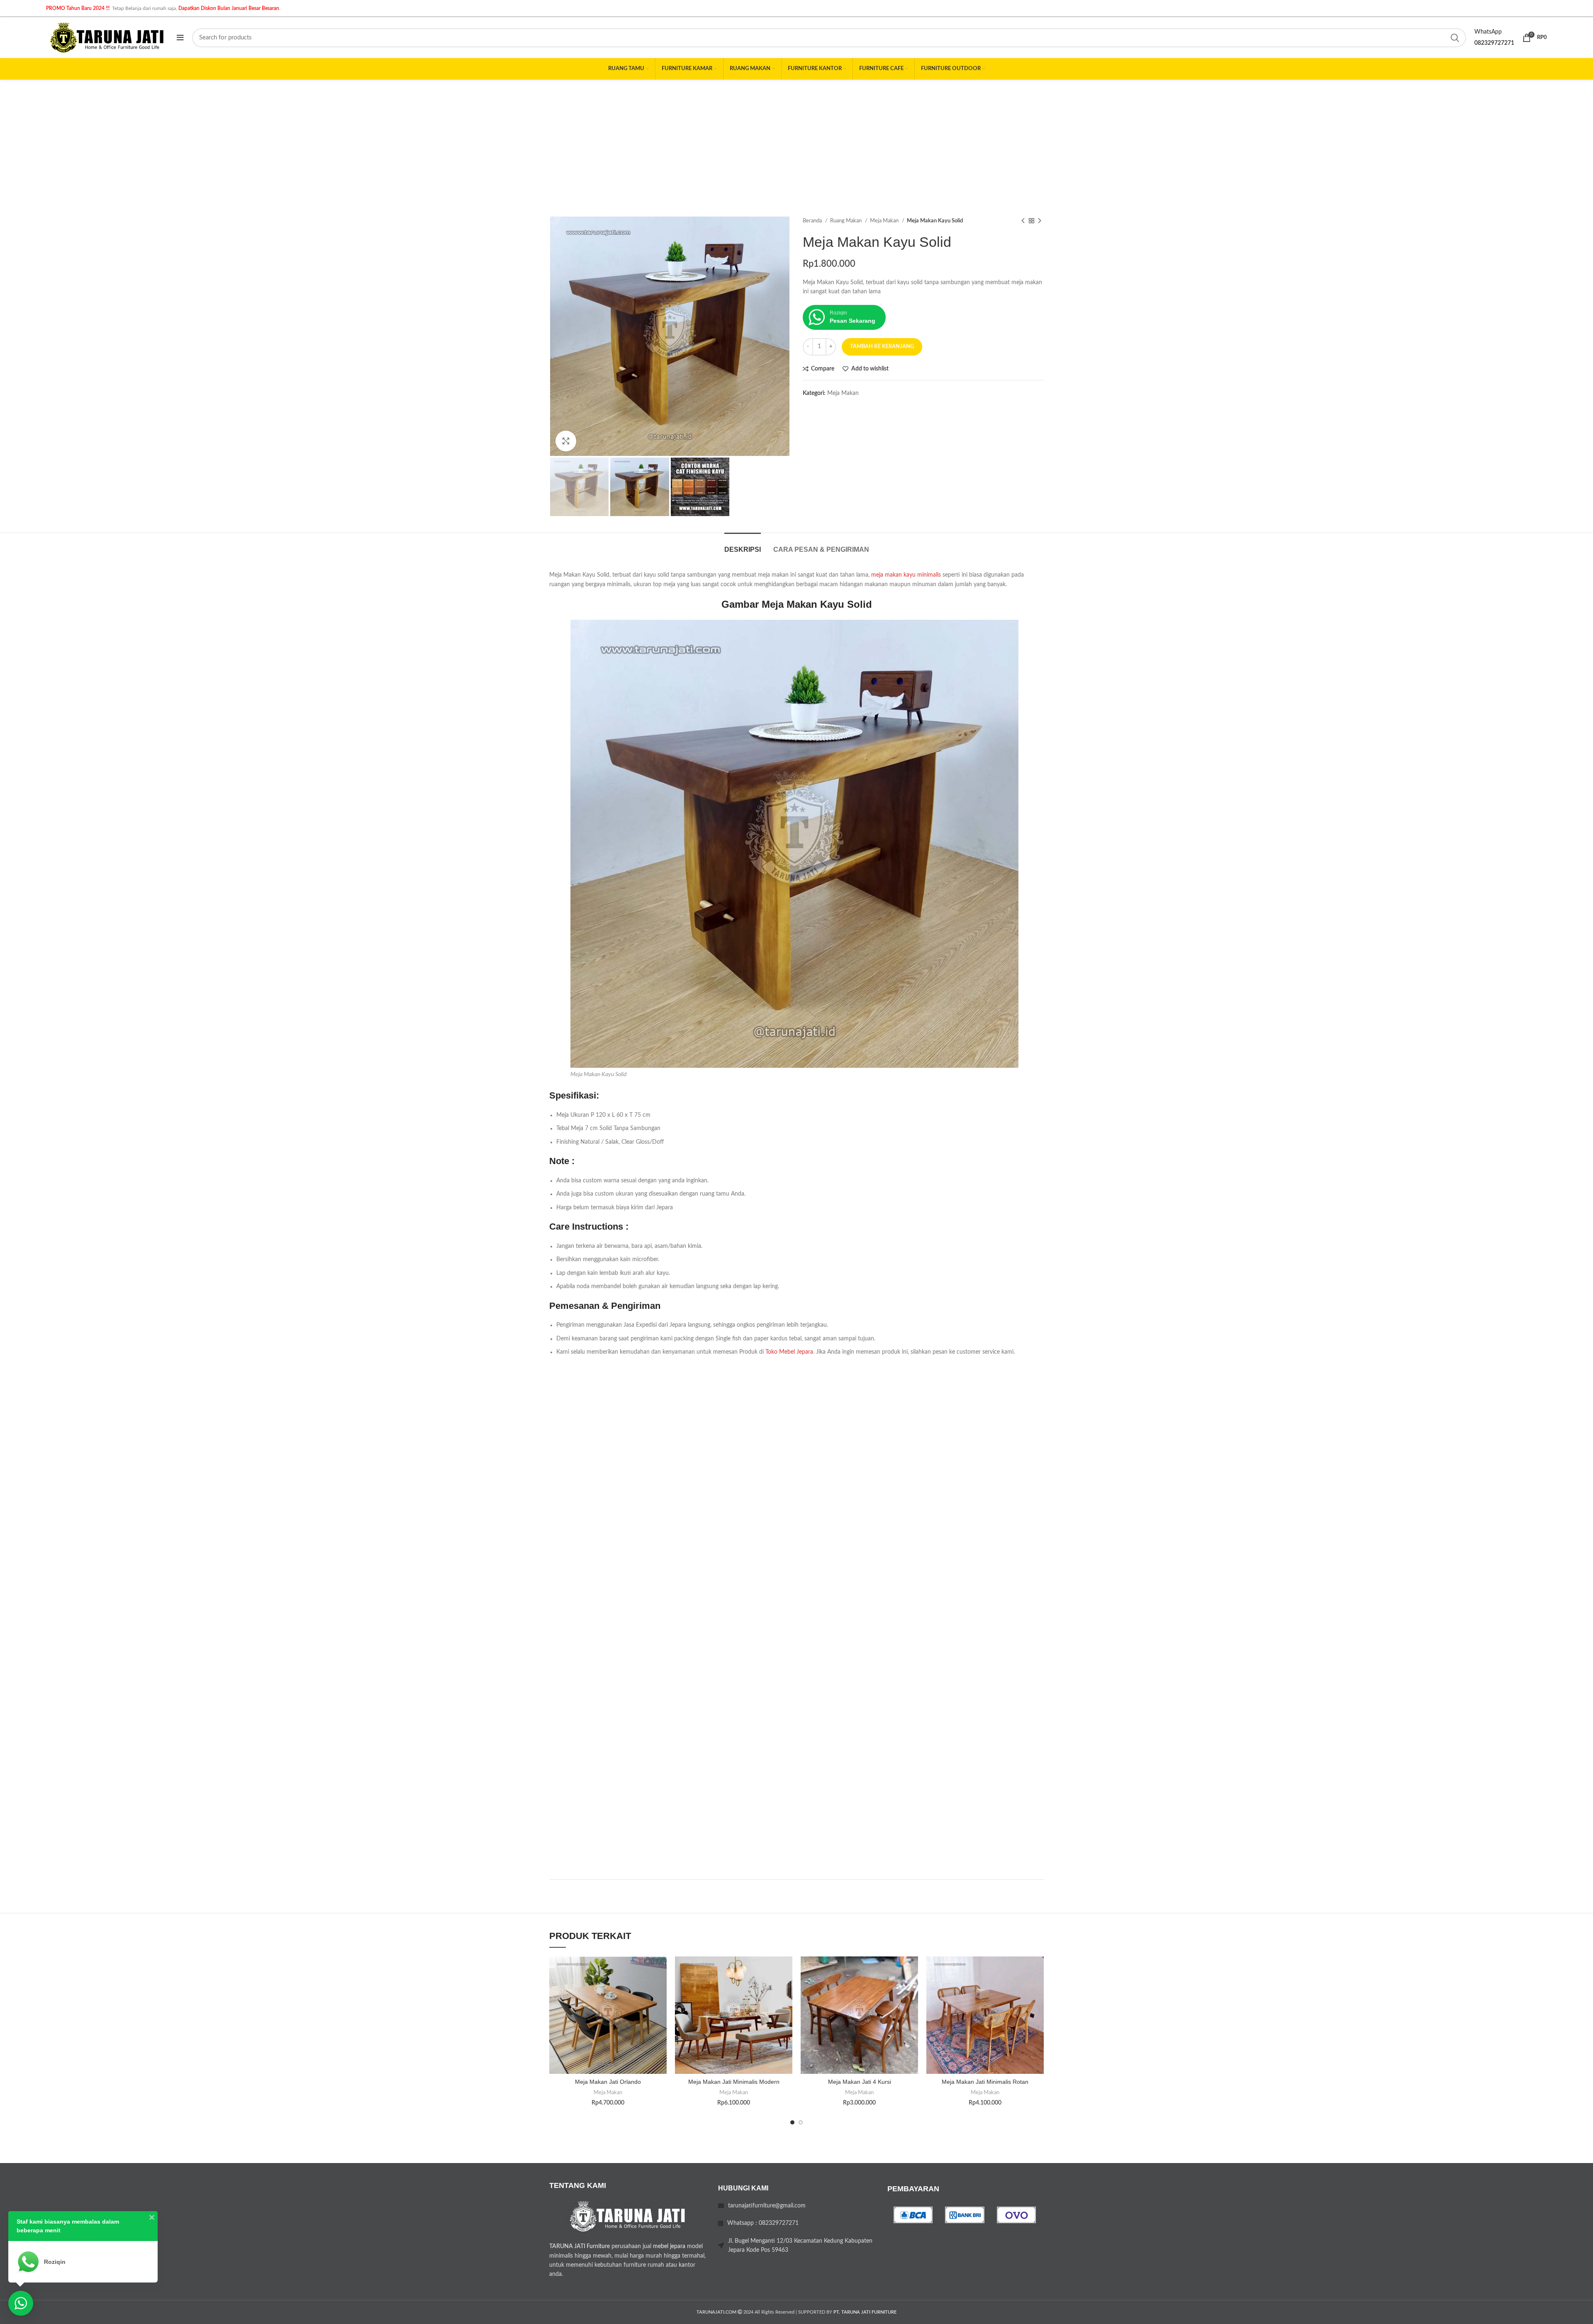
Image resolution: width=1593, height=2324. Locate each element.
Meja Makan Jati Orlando (608, 2082)
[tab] (743, 545)
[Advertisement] (796, 142)
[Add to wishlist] (660, 1970)
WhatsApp (1488, 32)
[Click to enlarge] (566, 441)
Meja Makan (885, 221)
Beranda (813, 221)
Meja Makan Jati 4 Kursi (860, 2082)
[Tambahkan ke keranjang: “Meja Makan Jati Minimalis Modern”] (786, 1989)
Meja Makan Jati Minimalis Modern (734, 2082)
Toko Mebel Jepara (789, 1352)
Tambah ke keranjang (882, 347)
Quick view (660, 2007)
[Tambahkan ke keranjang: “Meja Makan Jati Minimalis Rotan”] (1038, 1989)
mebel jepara (669, 2246)
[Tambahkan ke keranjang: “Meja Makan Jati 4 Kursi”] (912, 1989)
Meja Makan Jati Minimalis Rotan (985, 2082)
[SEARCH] (1455, 38)
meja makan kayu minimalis (906, 575)
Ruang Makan (846, 221)
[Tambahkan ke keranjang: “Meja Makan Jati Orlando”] (660, 1989)
